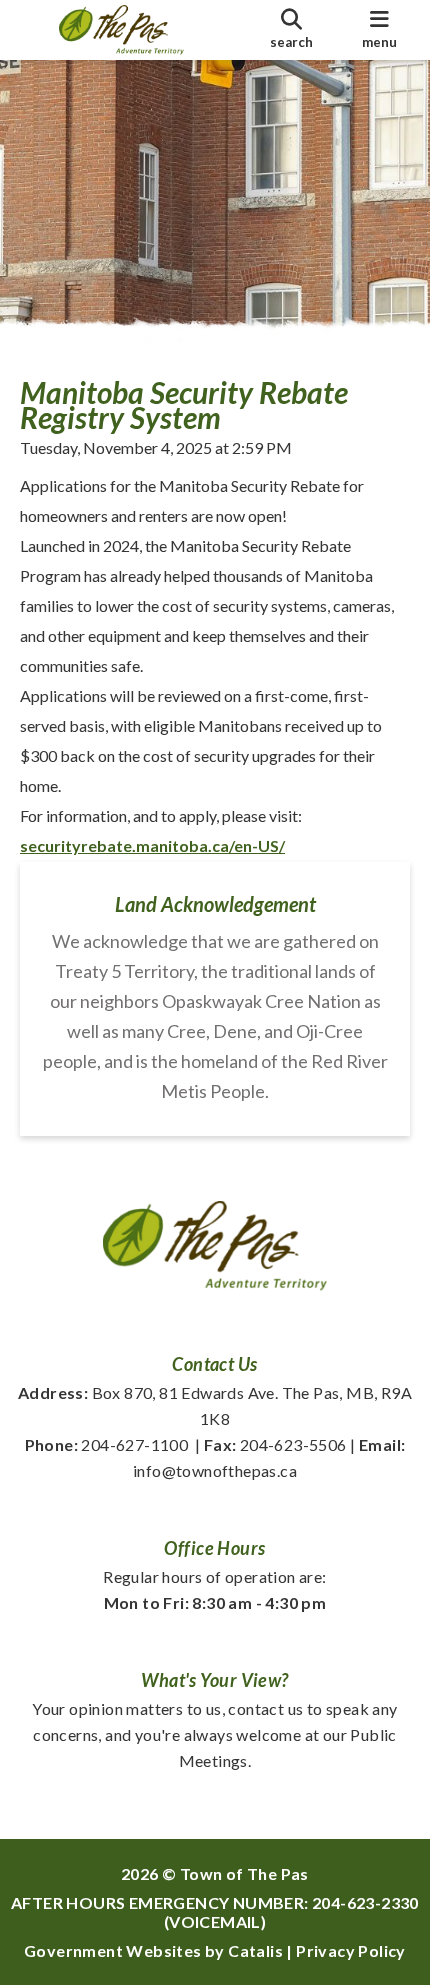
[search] (291, 30)
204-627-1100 (107, 1444)
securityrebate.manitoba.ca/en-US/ (152, 845)
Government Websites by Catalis (153, 1950)
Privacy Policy (351, 1950)
